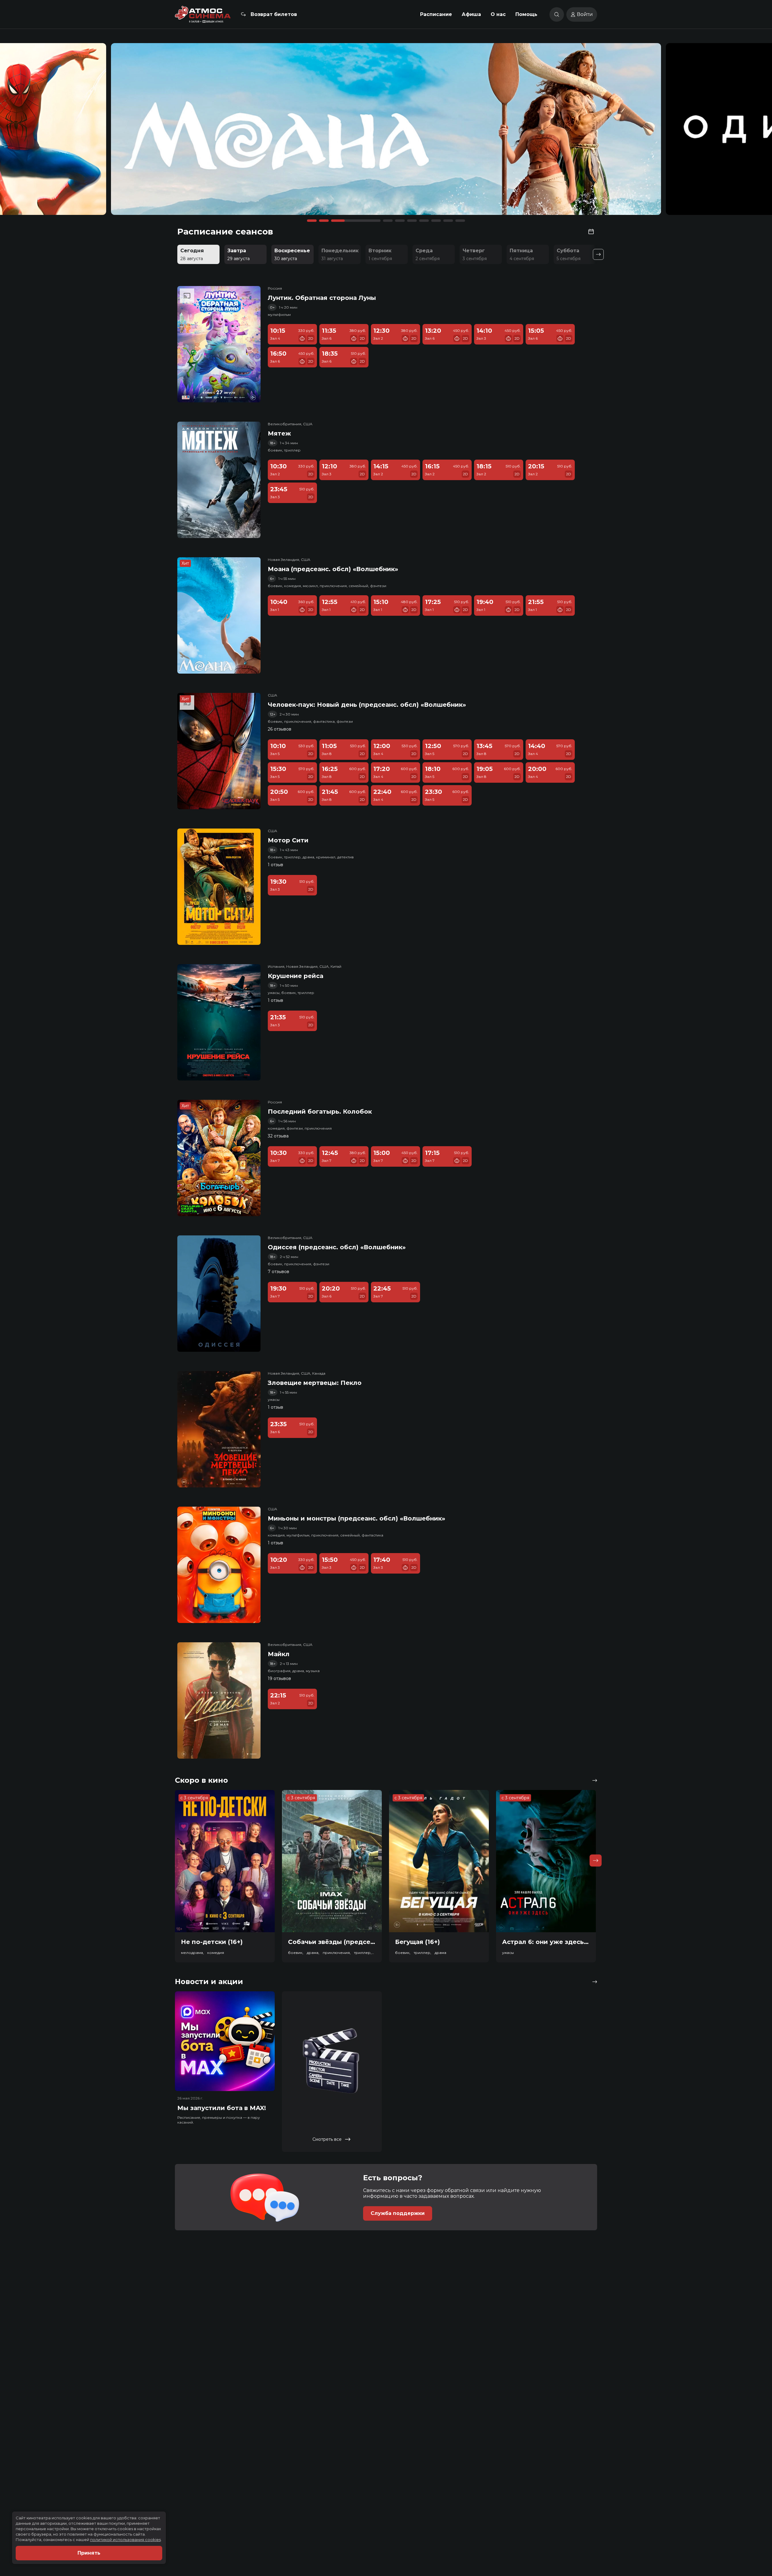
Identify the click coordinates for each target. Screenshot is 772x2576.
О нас (498, 14)
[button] (104, 132)
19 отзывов (279, 1678)
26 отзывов (280, 729)
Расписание (436, 14)
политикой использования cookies (125, 2540)
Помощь (526, 14)
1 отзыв (275, 865)
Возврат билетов (274, 14)
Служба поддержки (398, 2213)
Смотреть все (327, 2139)
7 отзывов (278, 1272)
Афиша (471, 14)
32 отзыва (278, 1136)
